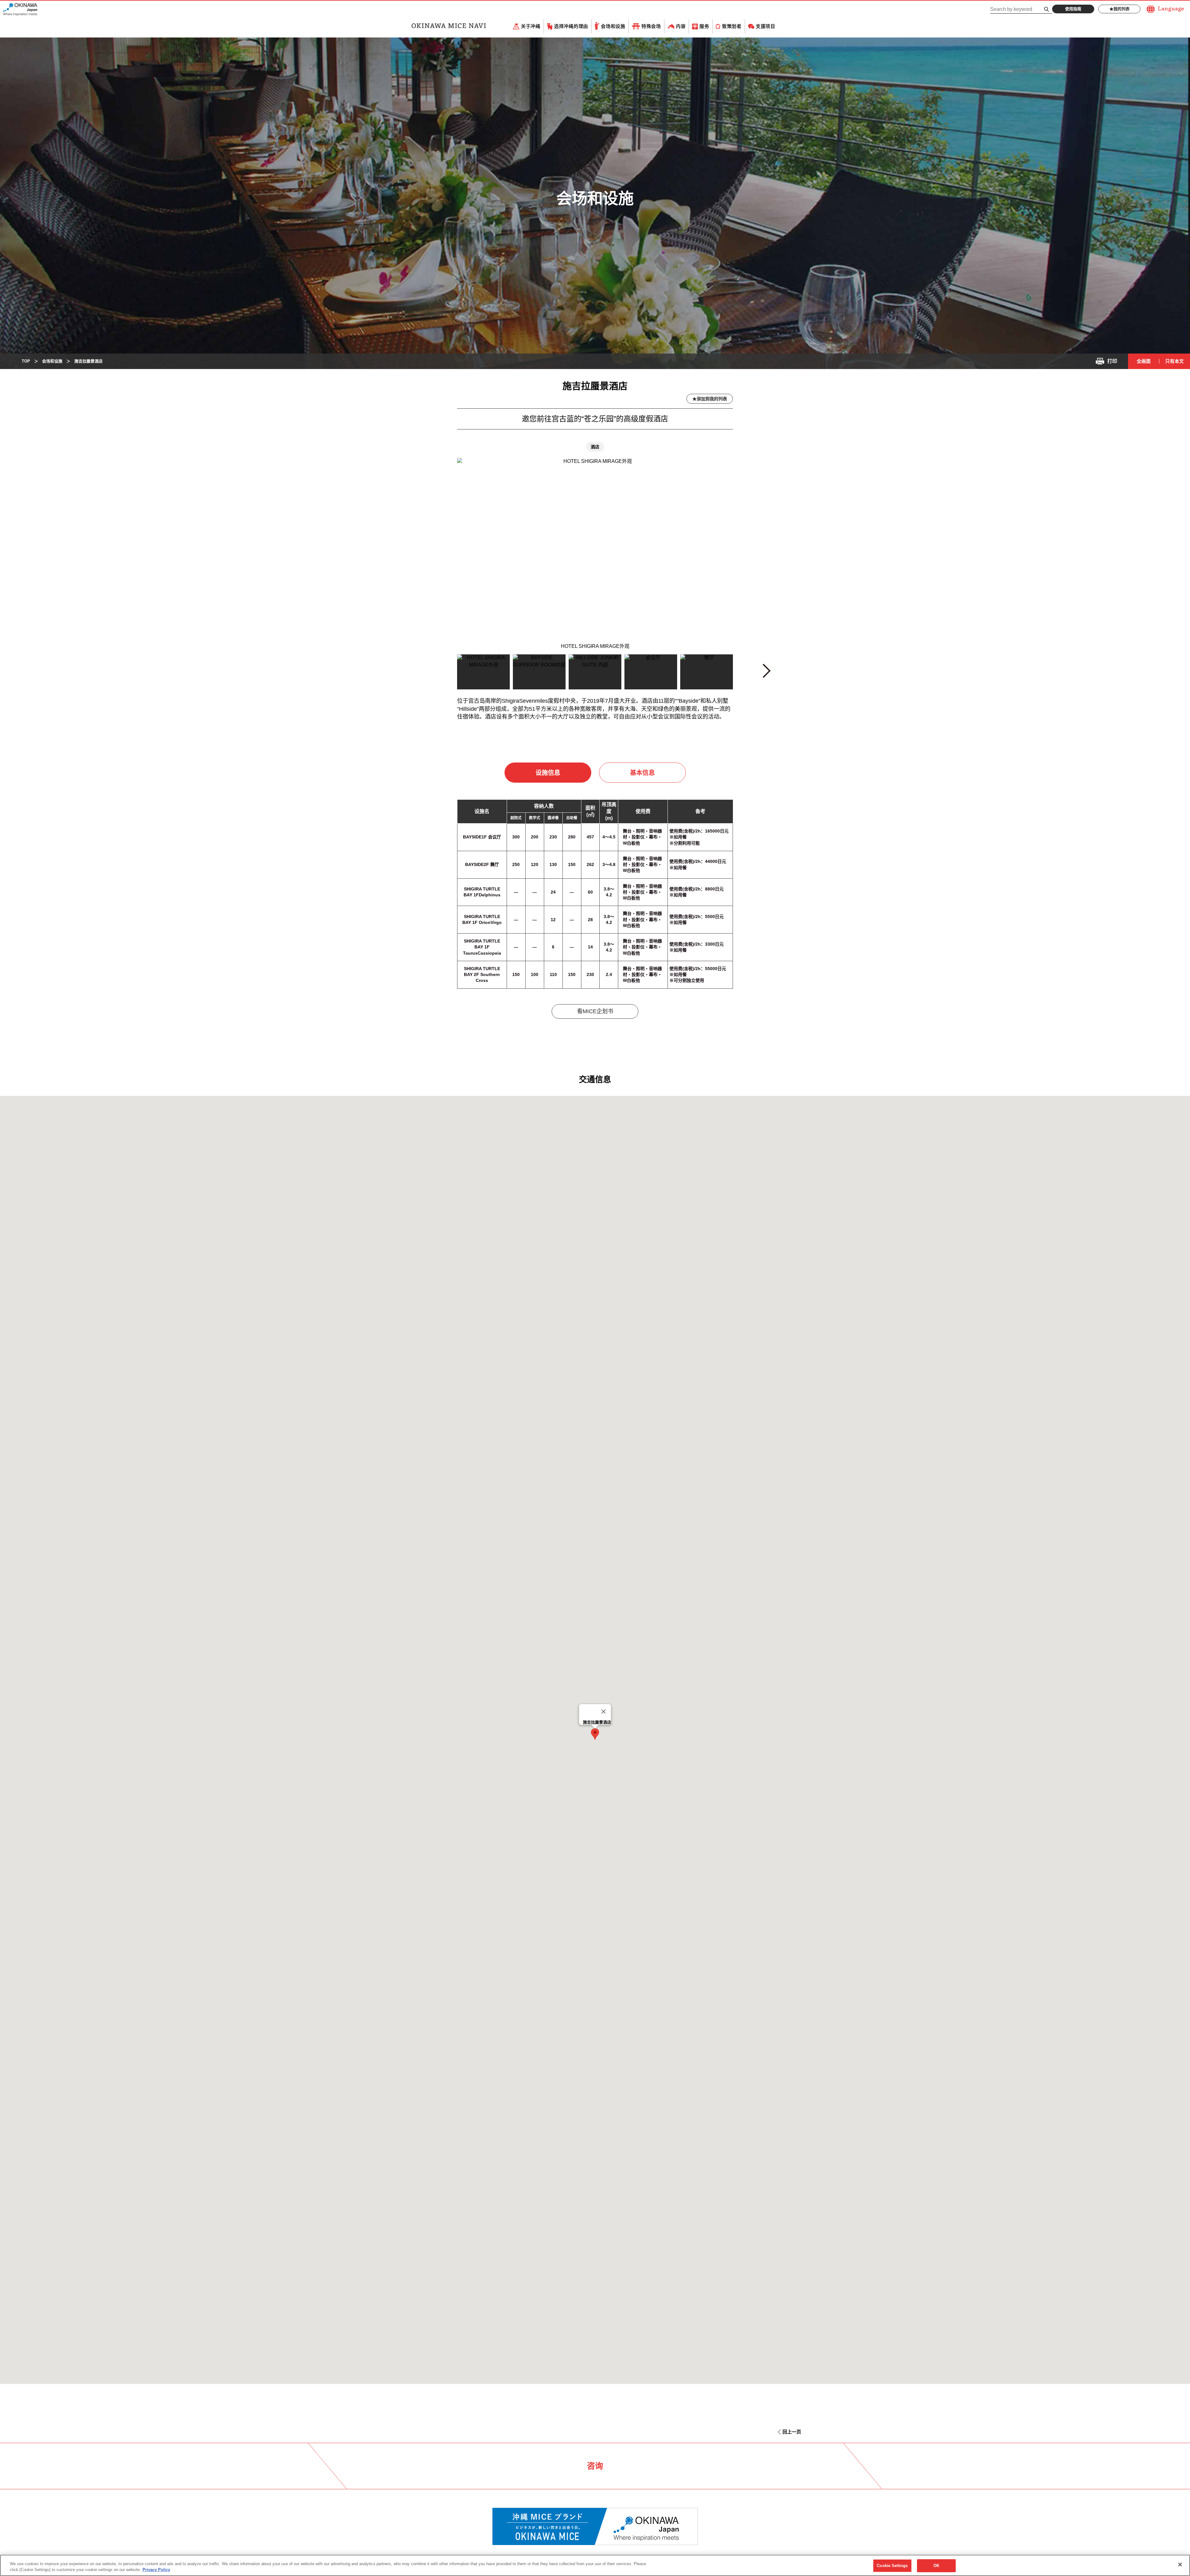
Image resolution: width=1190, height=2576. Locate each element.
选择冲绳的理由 (571, 26)
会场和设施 (613, 26)
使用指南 (1073, 9)
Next (766, 673)
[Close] (604, 1712)
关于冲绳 (531, 26)
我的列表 (1122, 9)
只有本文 (1175, 361)
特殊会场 (651, 26)
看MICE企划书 (595, 1011)
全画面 (1144, 361)
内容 (681, 26)
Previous (426, 674)
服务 (704, 26)
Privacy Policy (156, 2570)
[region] (595, 2565)
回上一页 (792, 2432)
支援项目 (766, 26)
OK (936, 2566)
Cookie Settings (892, 2566)
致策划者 (732, 26)
